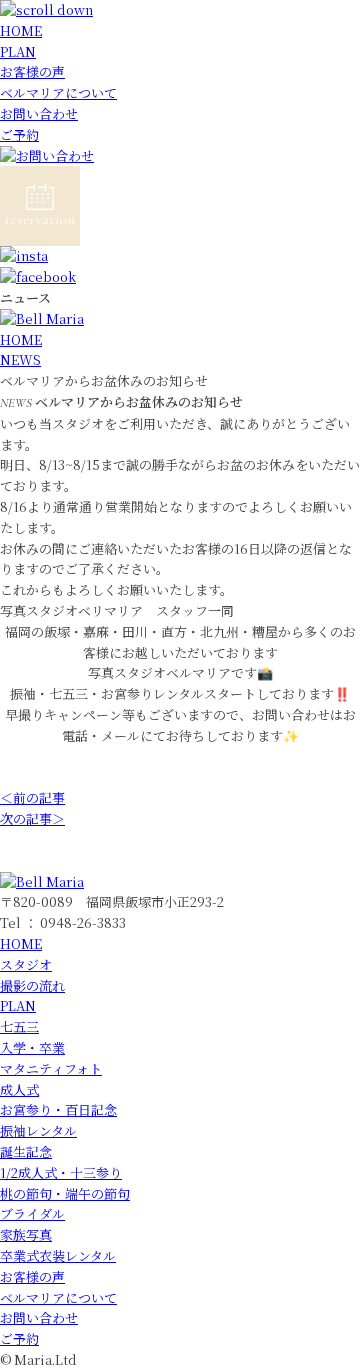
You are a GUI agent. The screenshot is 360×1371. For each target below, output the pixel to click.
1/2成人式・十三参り (61, 1172)
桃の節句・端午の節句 (65, 1193)
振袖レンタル (38, 1130)
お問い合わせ (39, 113)
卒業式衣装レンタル (58, 1255)
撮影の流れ (32, 985)
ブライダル (32, 1213)
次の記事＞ (32, 818)
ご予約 (19, 134)
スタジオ (26, 964)
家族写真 (26, 1234)
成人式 (19, 1089)
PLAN (18, 51)
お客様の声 (32, 71)
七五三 (19, 1026)
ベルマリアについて (58, 92)
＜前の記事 (32, 797)
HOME (21, 30)
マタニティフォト (51, 1068)
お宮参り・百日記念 (58, 1109)
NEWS (20, 359)
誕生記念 (26, 1151)
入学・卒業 (32, 1047)
